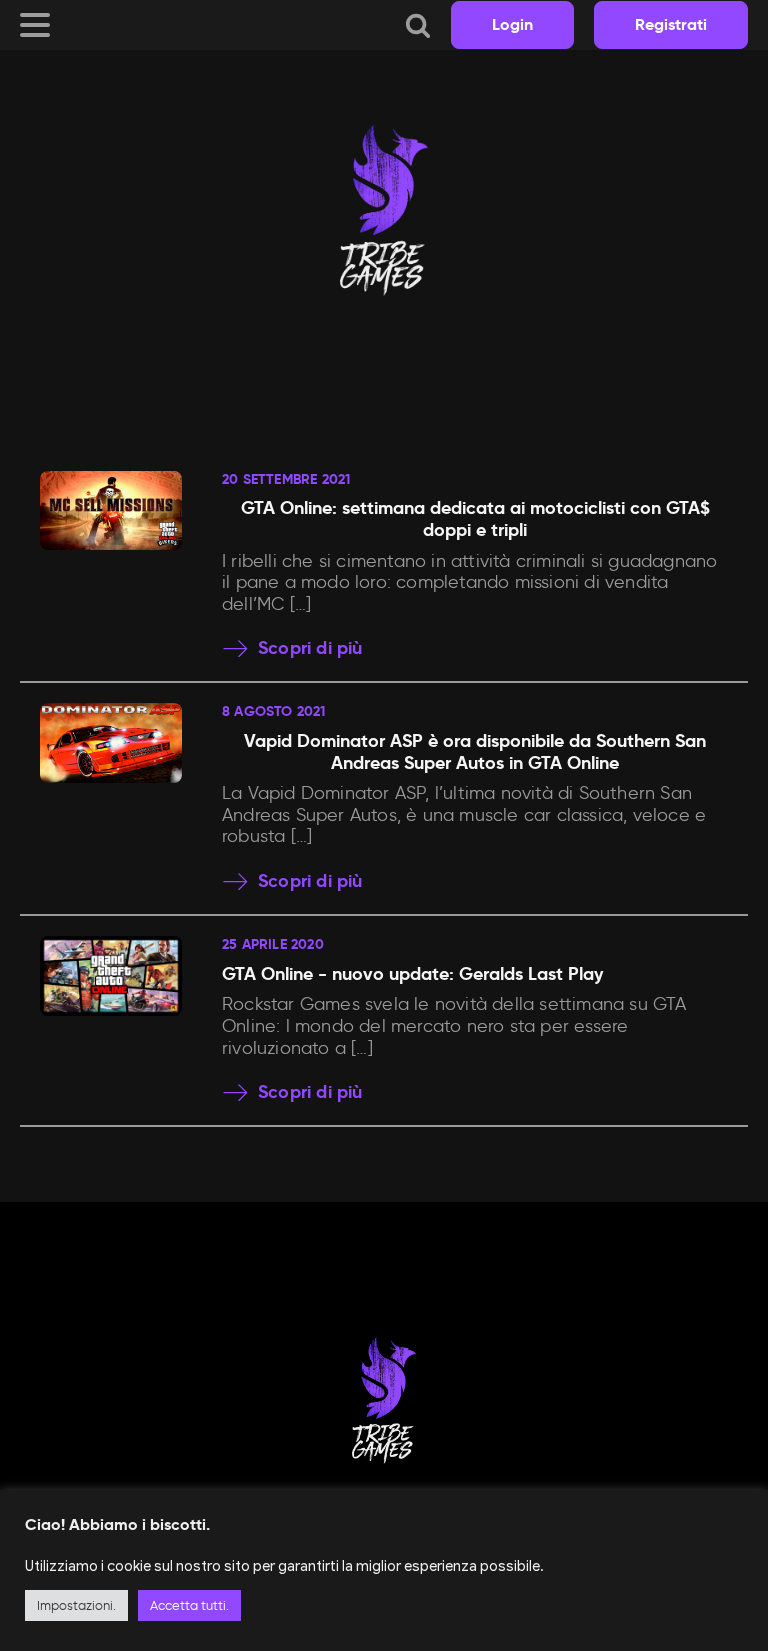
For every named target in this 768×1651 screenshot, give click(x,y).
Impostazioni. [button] (76, 1605)
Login (512, 24)
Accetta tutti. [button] (189, 1605)
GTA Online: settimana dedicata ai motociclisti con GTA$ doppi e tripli (475, 518)
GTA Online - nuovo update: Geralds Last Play (412, 973)
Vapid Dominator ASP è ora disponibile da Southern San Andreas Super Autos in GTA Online (475, 751)
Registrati (671, 24)
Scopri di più (310, 648)
